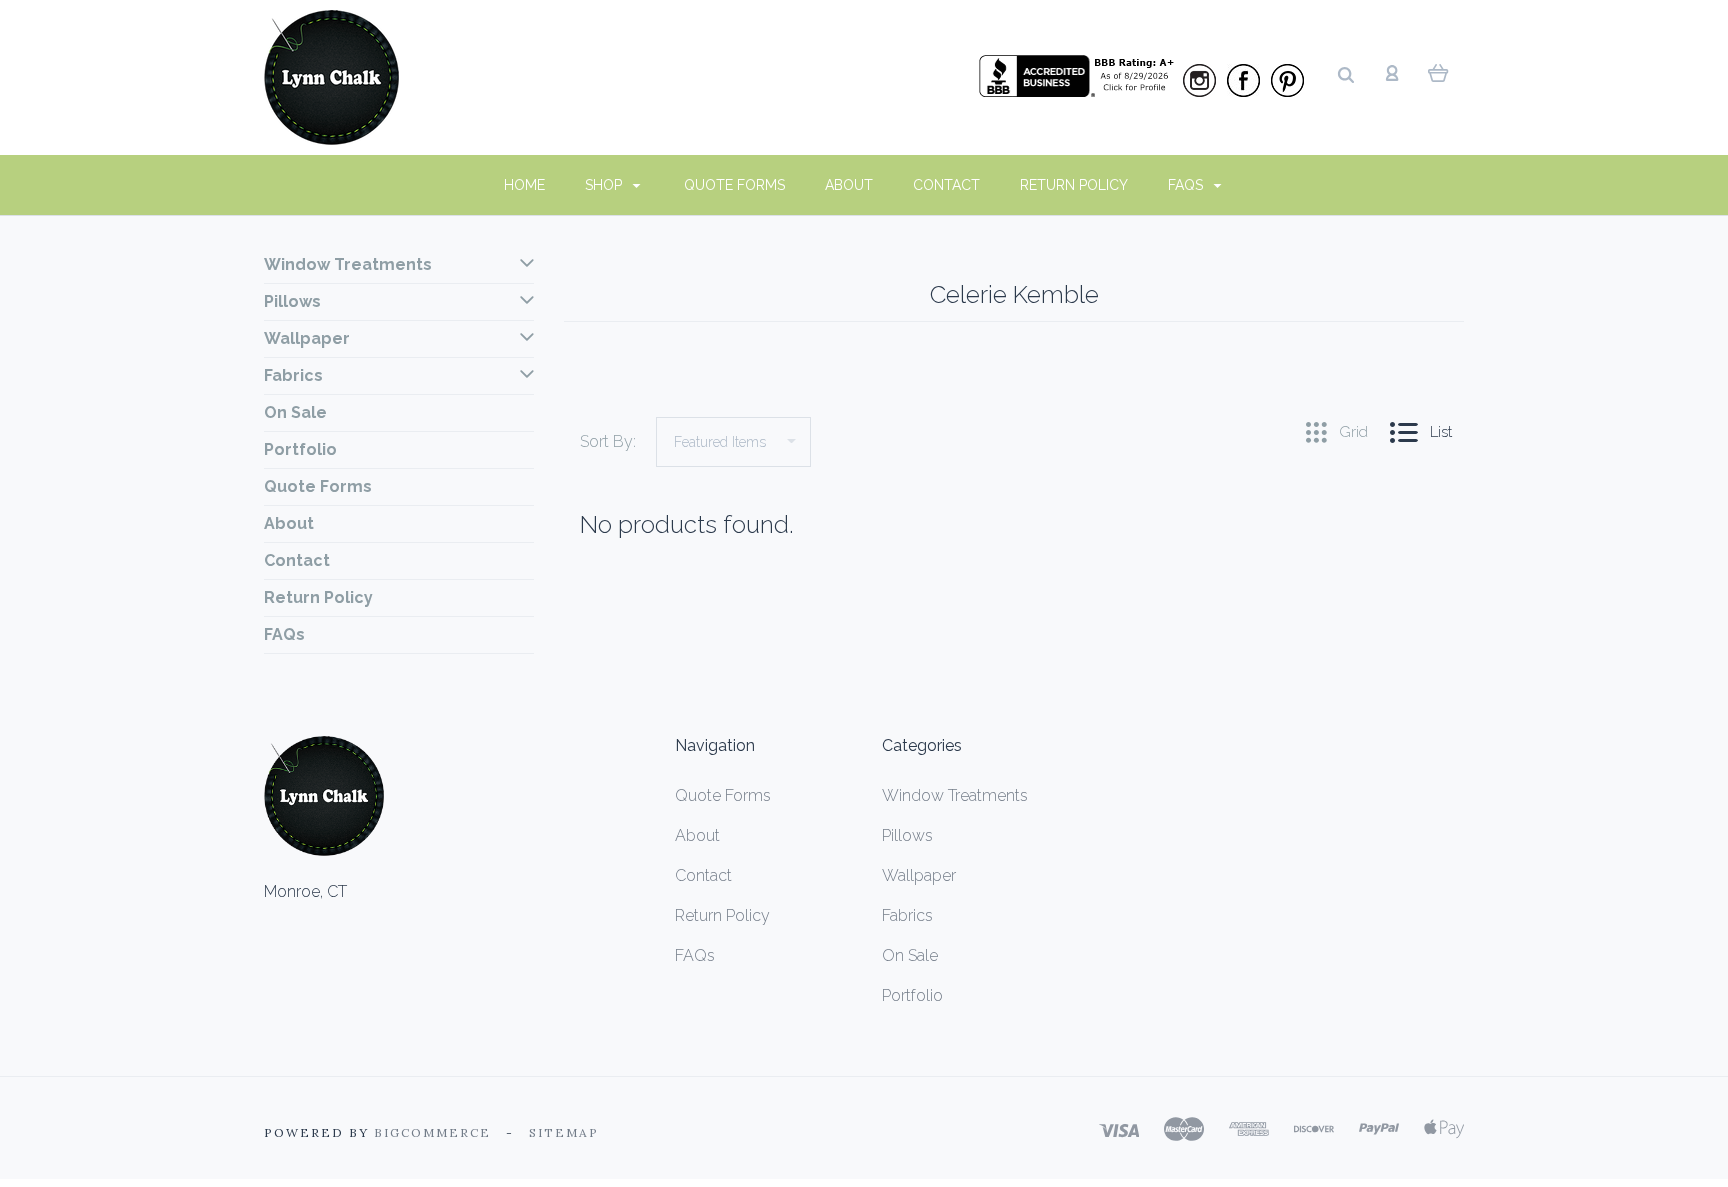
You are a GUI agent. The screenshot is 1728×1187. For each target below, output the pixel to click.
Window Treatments (348, 264)
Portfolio (300, 449)
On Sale (295, 412)
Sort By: (608, 441)
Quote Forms (734, 185)
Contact (946, 185)
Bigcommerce (432, 1132)
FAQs (1187, 185)
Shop (605, 185)
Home (524, 185)
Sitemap (564, 1132)
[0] (1438, 72)
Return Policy (1074, 185)
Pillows (292, 301)
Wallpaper (307, 338)
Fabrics (293, 375)
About (849, 185)
